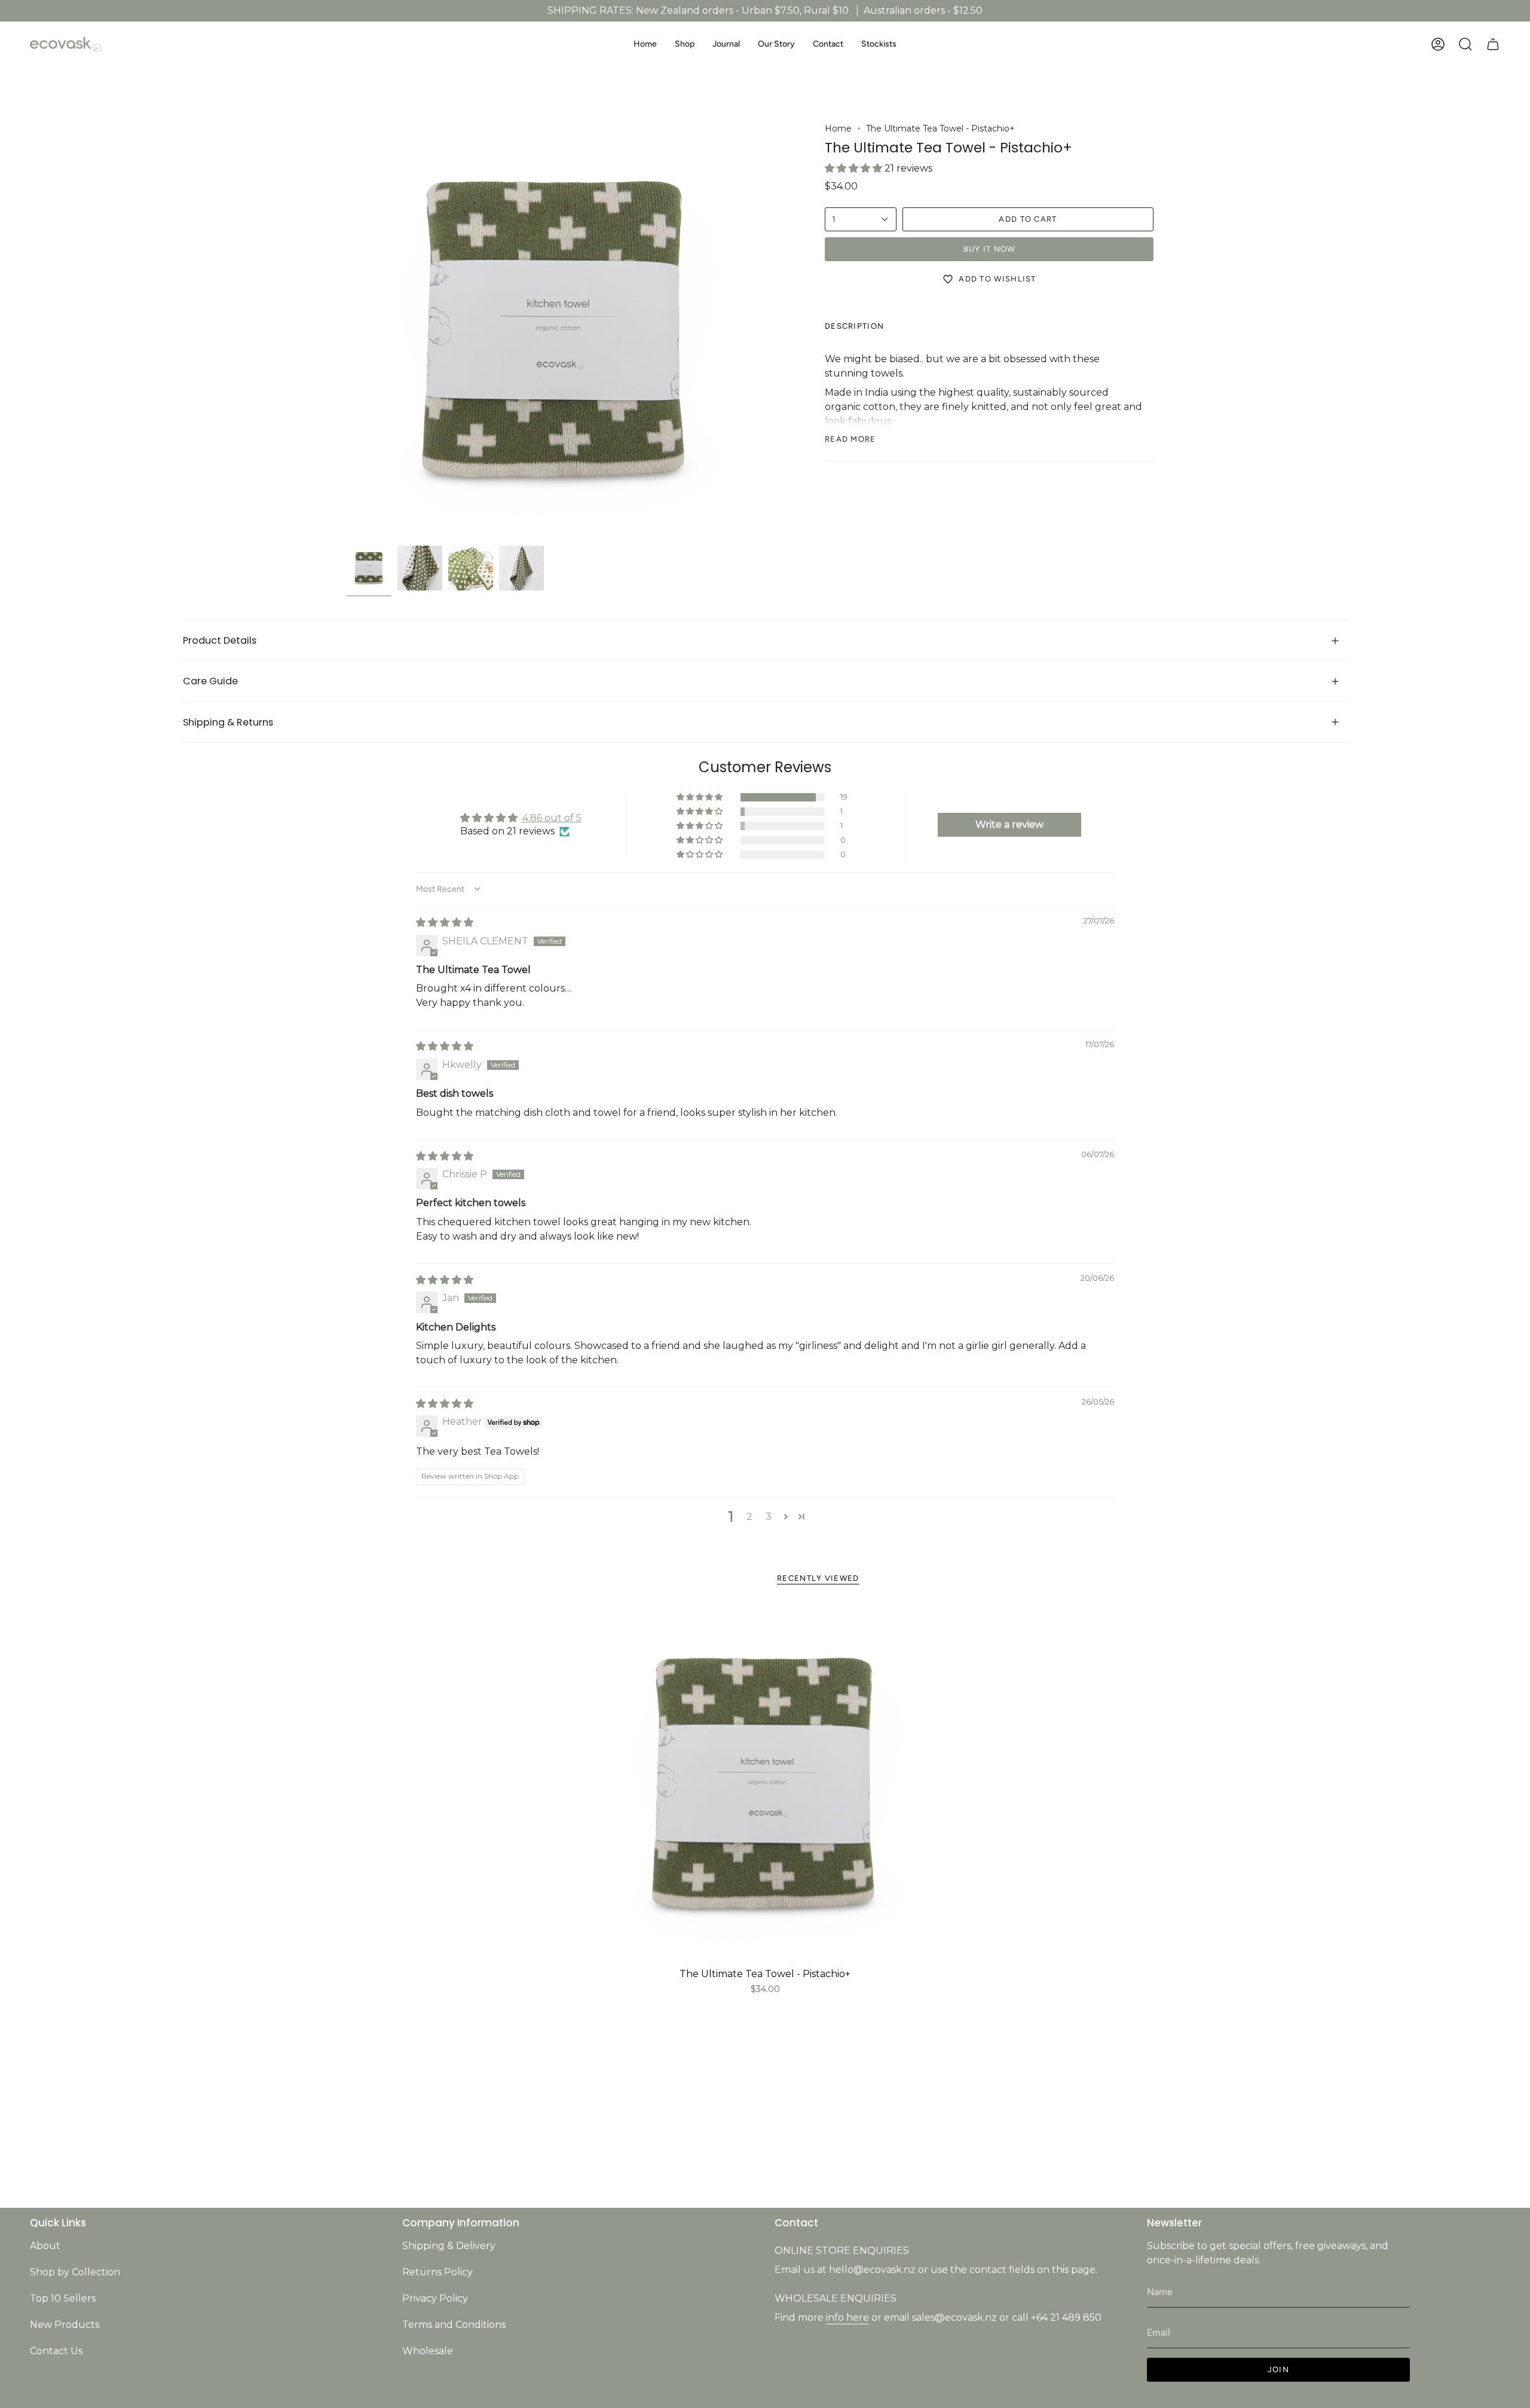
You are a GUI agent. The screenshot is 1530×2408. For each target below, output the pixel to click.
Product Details (221, 640)
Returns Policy (437, 2272)
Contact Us (56, 2351)
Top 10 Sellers (63, 2298)
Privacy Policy (435, 2298)
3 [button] (769, 1517)
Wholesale (428, 2351)
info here (847, 2317)
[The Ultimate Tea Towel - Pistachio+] (765, 1784)
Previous (347, 331)
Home (838, 128)
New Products (65, 2325)
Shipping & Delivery (449, 2246)
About (45, 2246)
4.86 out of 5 (552, 818)
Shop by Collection (75, 2272)
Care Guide (210, 681)
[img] (445, 922)
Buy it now (989, 249)
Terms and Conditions (454, 2325)
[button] (685, 45)
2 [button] (749, 1517)
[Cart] (1493, 44)
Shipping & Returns (228, 722)
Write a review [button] (1009, 824)
